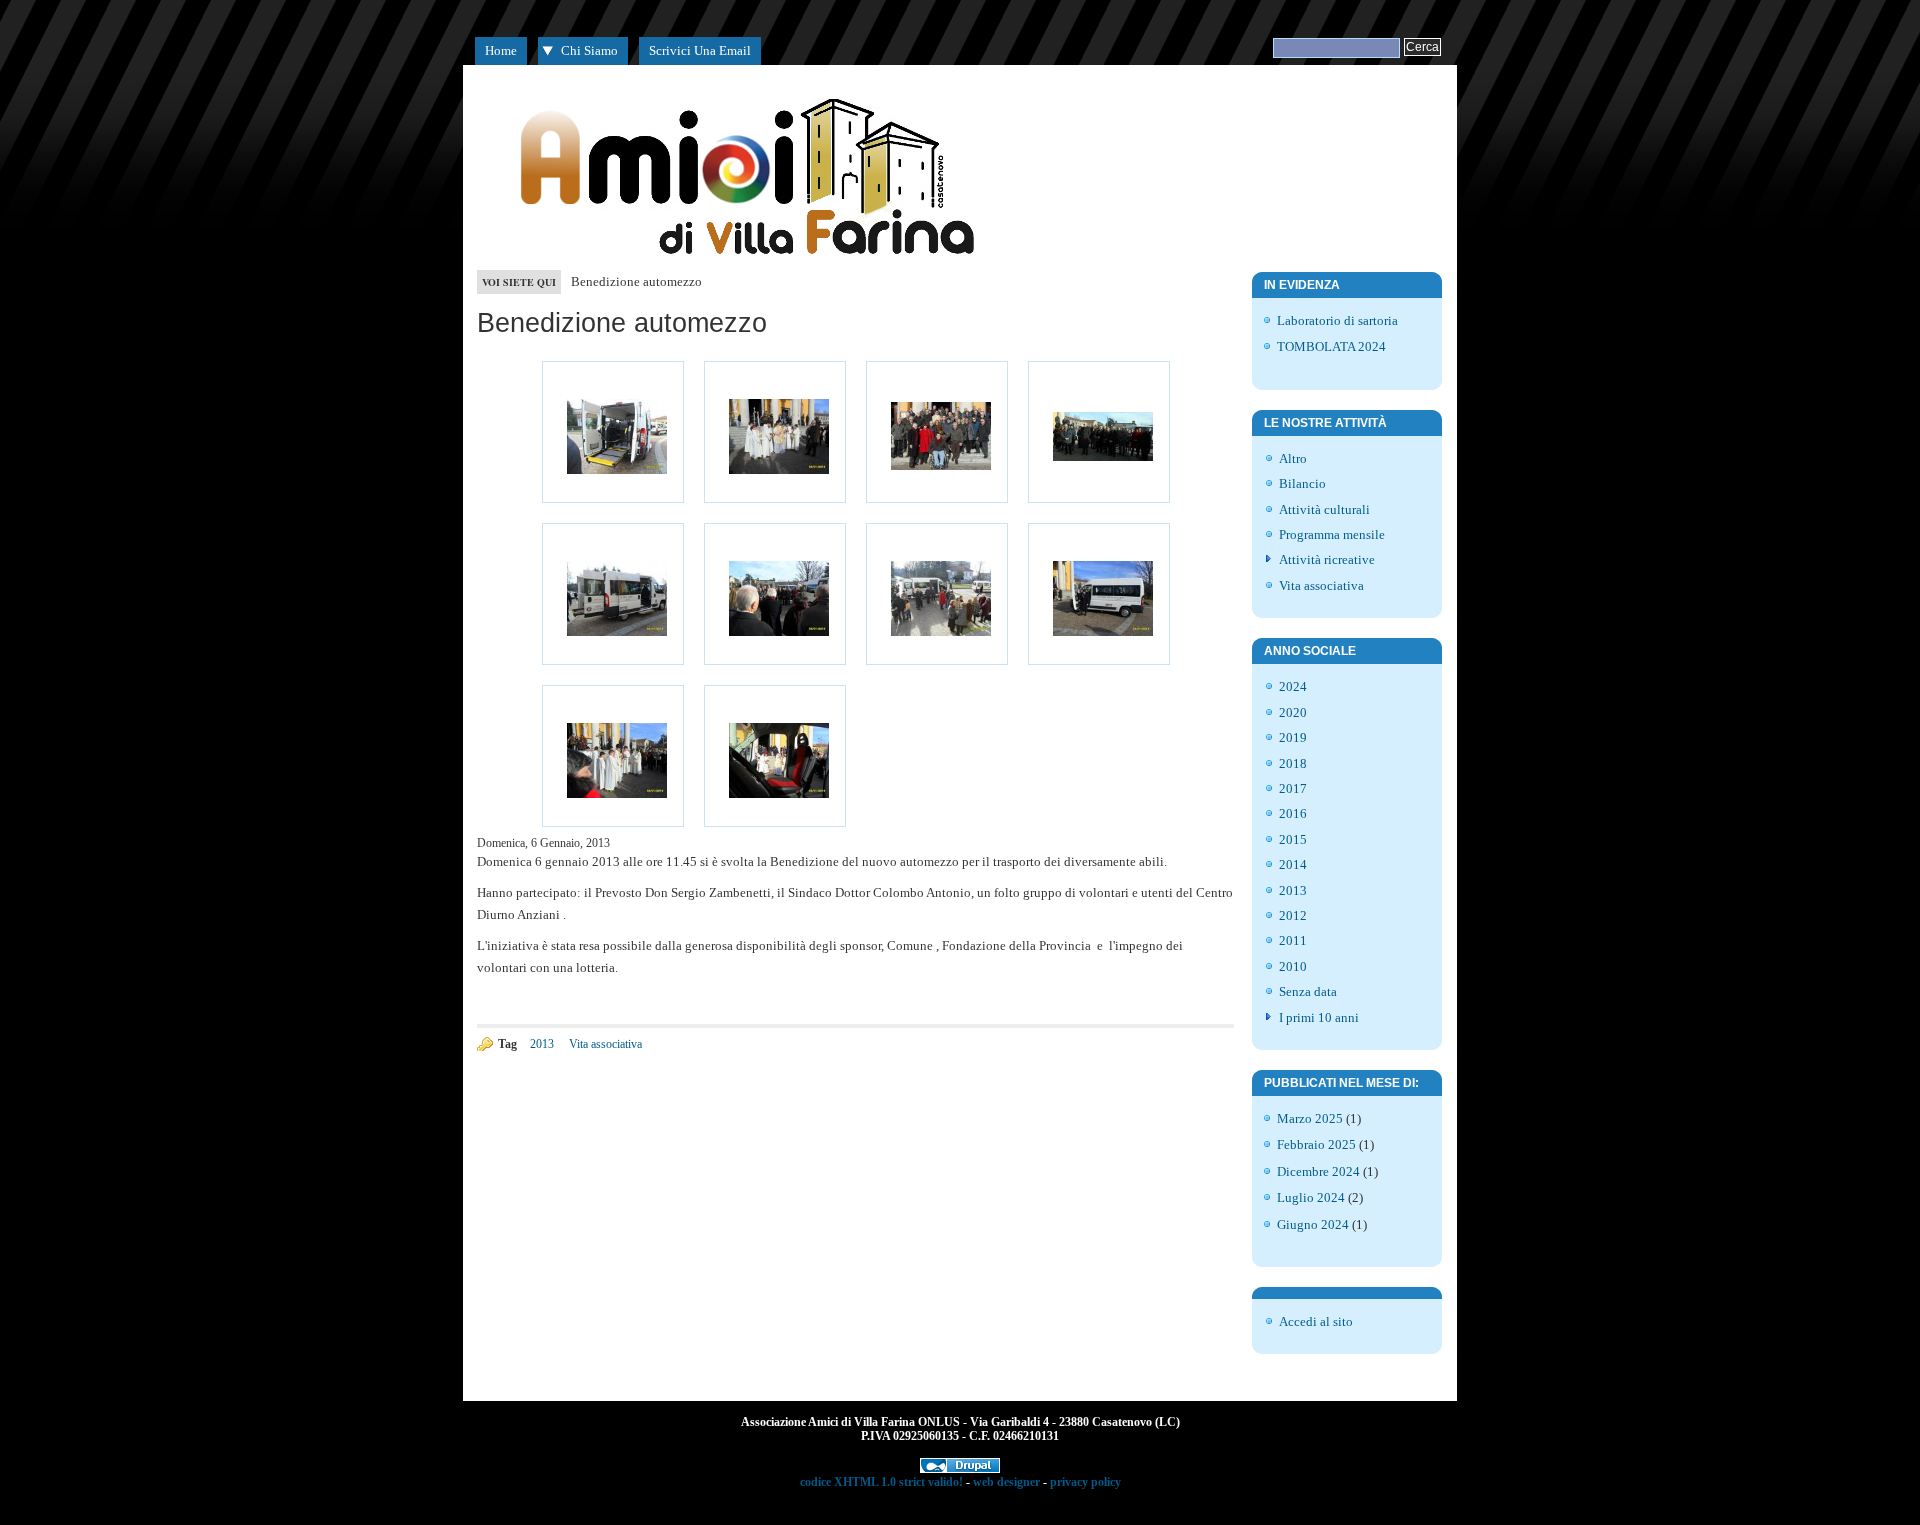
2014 (1293, 864)
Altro (1293, 458)
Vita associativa (605, 1044)
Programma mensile (1332, 534)
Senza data (1308, 991)
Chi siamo (589, 50)
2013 (542, 1044)
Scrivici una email (700, 50)
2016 (1293, 813)
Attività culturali (1324, 509)
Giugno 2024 (1313, 1224)
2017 (1293, 788)
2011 (1293, 940)
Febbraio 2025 (1316, 1144)
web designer (1006, 1482)
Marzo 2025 (1310, 1118)
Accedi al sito (1316, 1321)
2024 (1293, 686)
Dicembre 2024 (1318, 1171)
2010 (1293, 966)
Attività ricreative (1327, 559)
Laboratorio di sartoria (1337, 320)
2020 (1293, 712)
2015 (1293, 839)
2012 (1293, 915)
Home (501, 50)
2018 (1293, 763)
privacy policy (1085, 1482)
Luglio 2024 (1311, 1197)
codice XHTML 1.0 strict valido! (881, 1482)
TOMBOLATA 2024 (1331, 346)
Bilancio (1302, 483)
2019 (1293, 737)
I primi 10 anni (1319, 1017)
